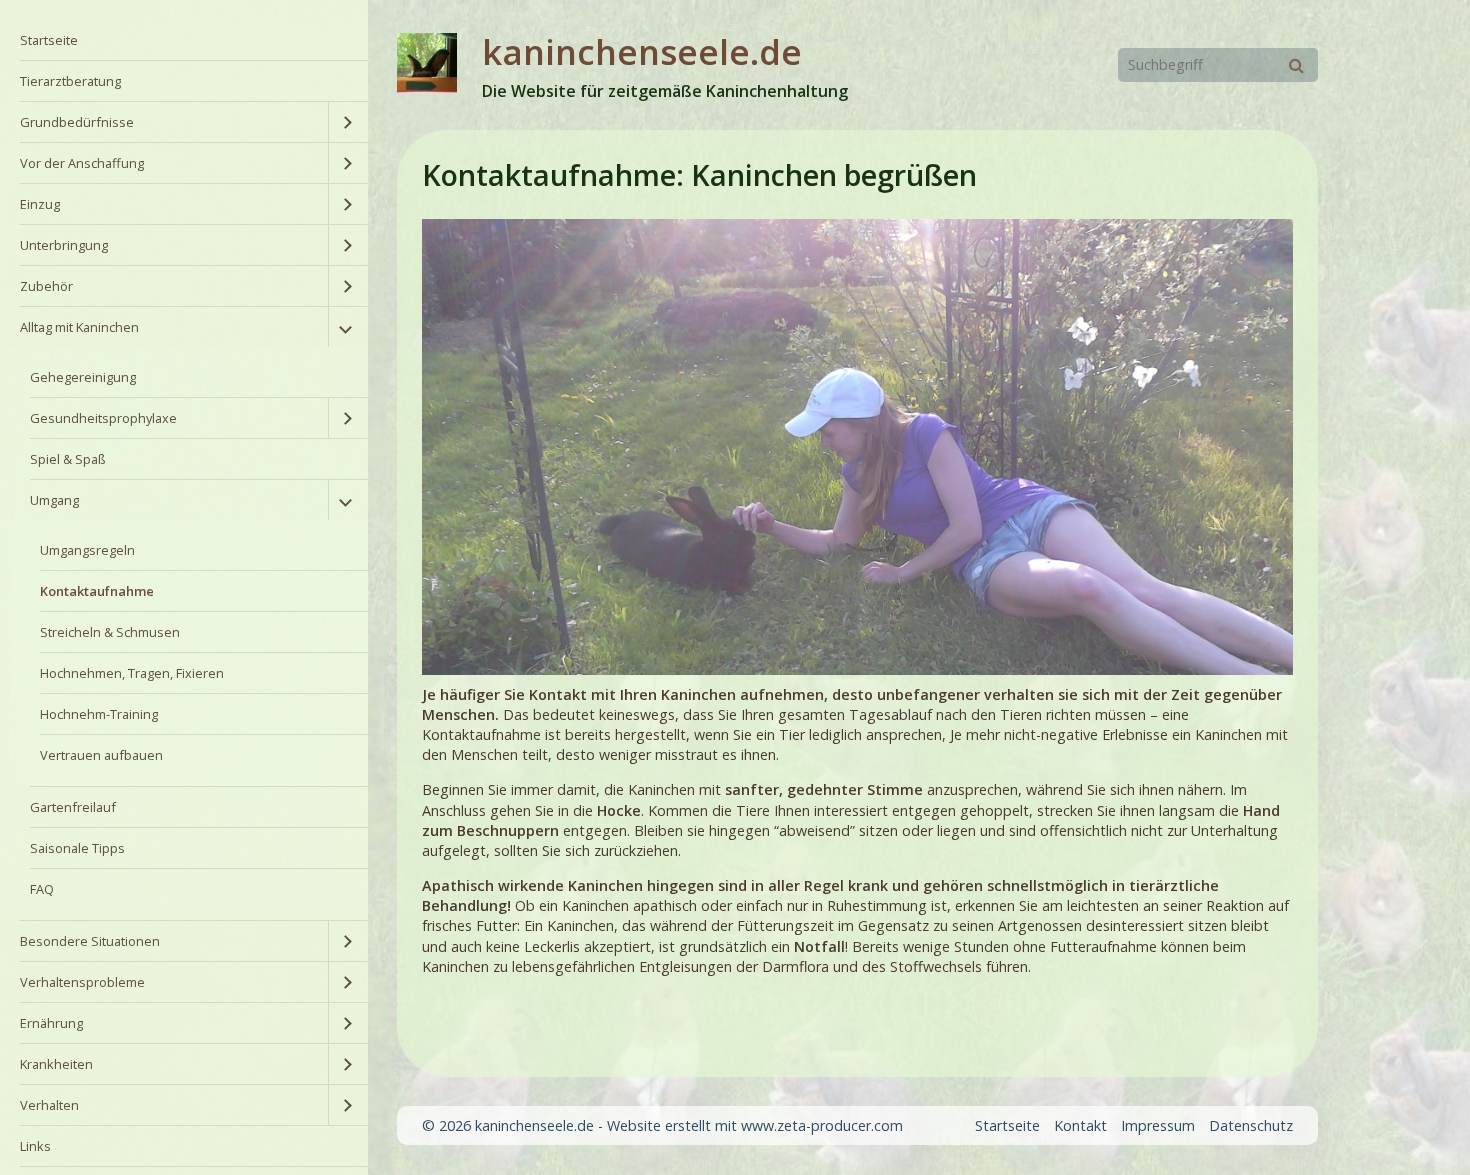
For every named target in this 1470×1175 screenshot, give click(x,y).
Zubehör (46, 286)
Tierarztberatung (70, 81)
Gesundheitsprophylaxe (103, 418)
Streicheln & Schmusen (110, 632)
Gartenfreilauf (73, 807)
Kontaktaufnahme (97, 591)
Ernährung (51, 1023)
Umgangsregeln (87, 550)
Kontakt (1080, 1125)
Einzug (40, 204)
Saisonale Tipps (77, 848)
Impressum (1158, 1125)
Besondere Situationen (90, 941)
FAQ (42, 889)
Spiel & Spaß (68, 459)
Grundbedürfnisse (77, 122)
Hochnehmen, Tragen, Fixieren (132, 673)
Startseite (49, 40)
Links (35, 1146)
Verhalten (49, 1105)
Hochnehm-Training (99, 714)
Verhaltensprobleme (82, 982)
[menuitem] (184, 40)
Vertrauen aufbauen (101, 755)
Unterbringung (64, 245)
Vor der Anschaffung (82, 163)
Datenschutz (1251, 1125)
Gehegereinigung (83, 377)
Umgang (54, 500)
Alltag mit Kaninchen (79, 327)
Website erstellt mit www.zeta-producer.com (755, 1125)
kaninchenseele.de (642, 51)
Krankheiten (56, 1064)
